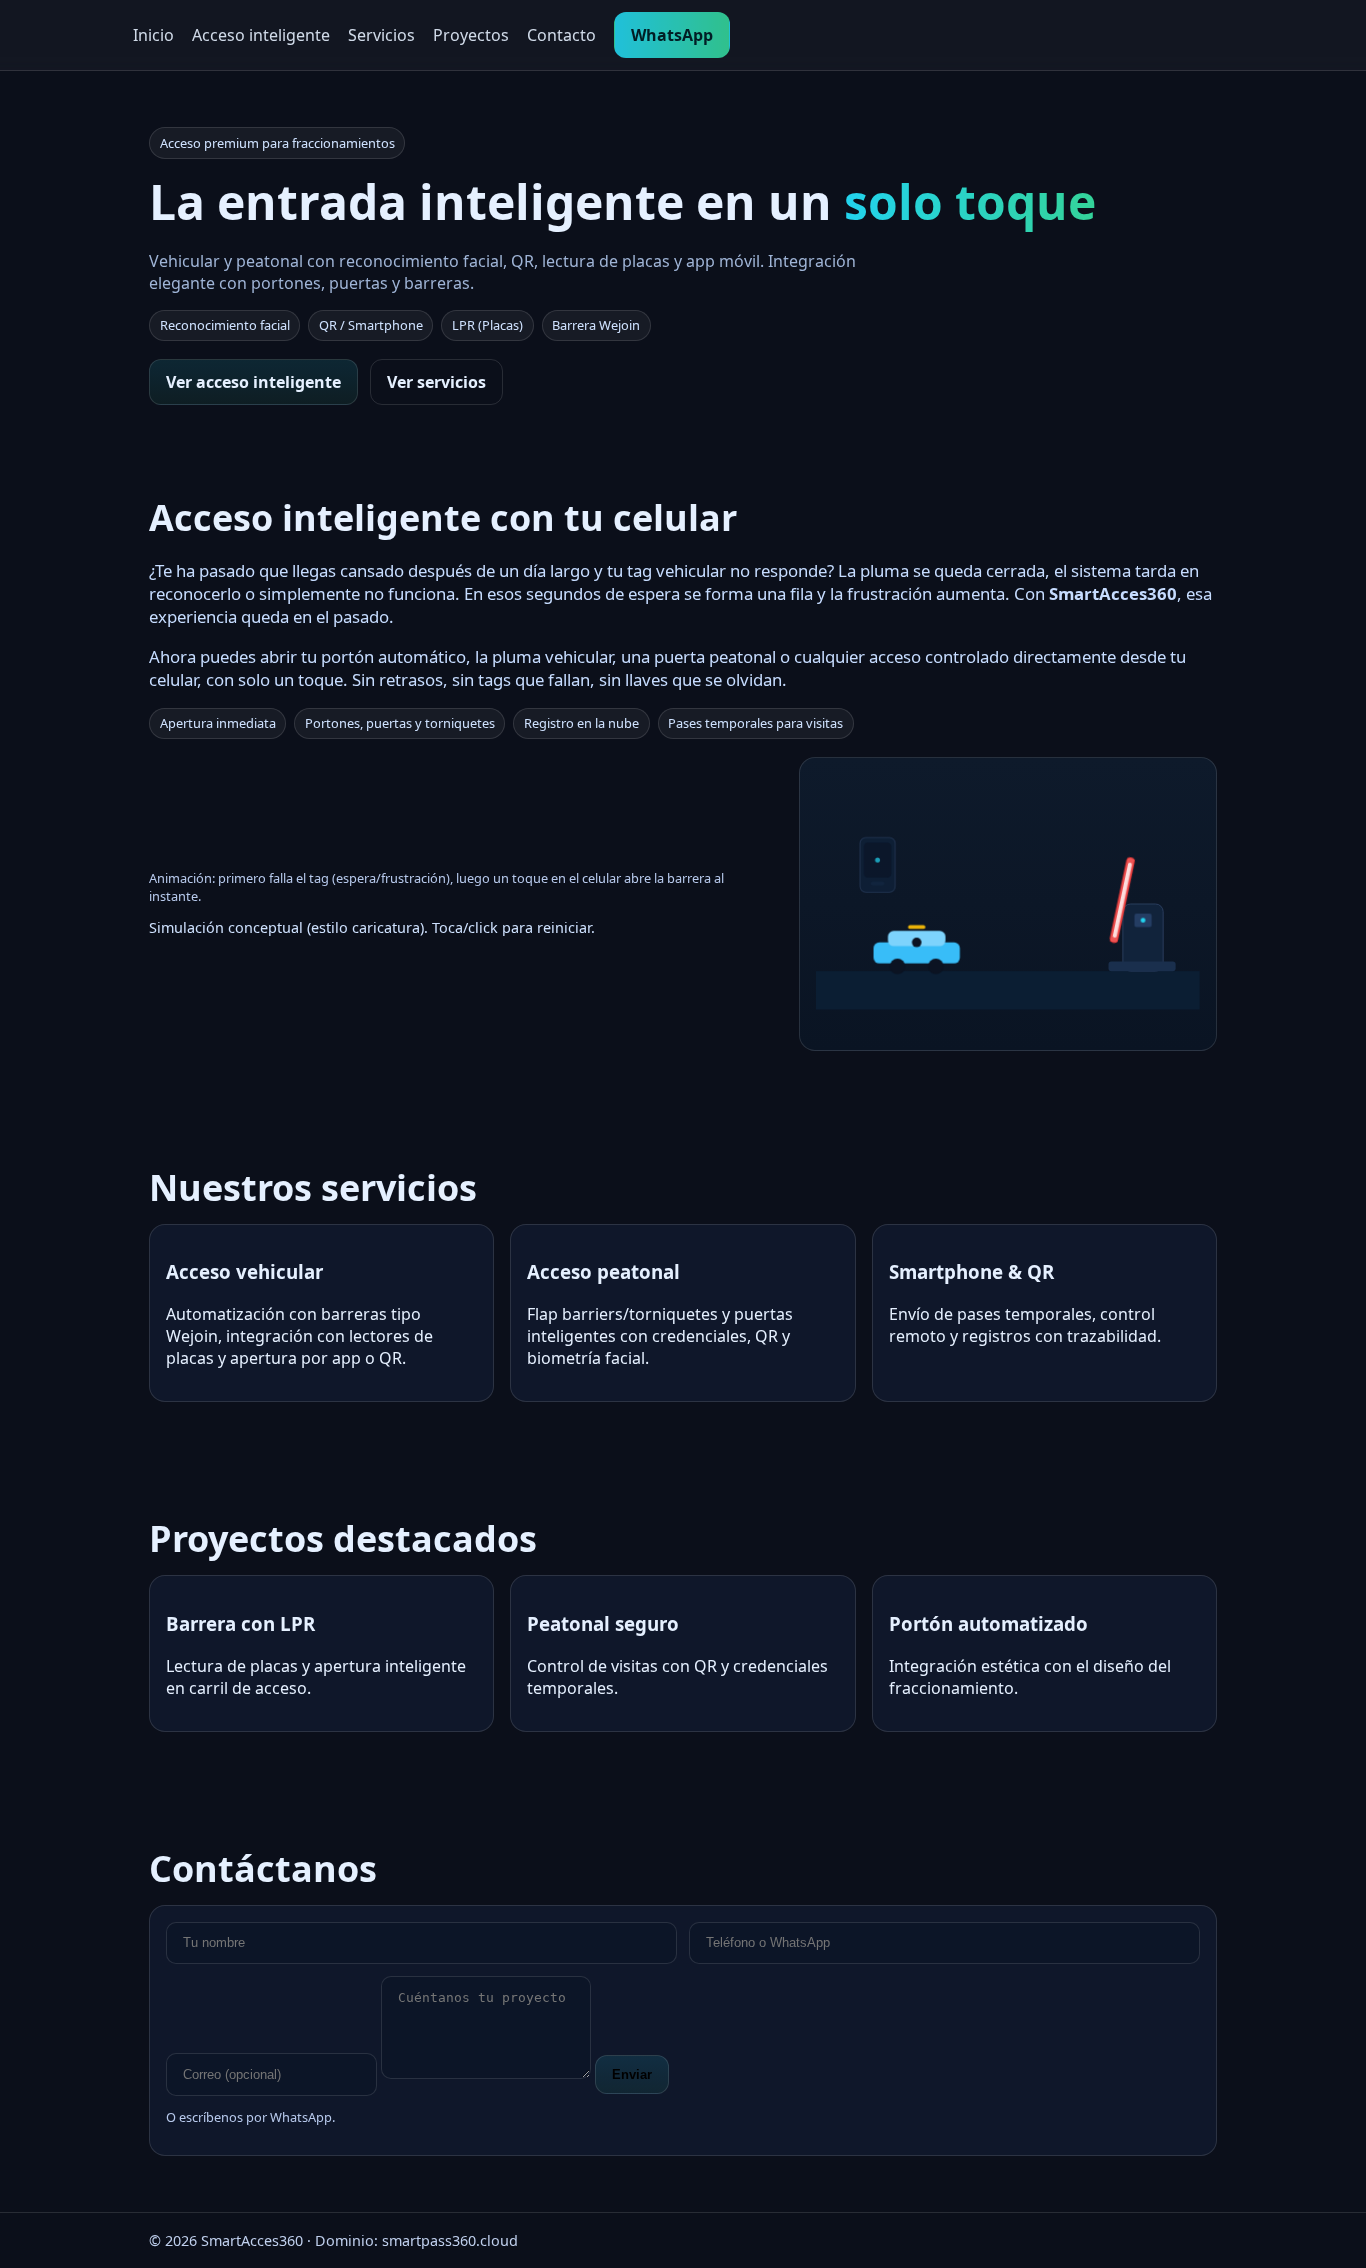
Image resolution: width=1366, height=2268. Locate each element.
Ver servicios (436, 382)
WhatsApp (672, 35)
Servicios (381, 35)
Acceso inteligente (261, 35)
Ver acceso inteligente (253, 382)
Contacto (561, 35)
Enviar (632, 2074)
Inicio (153, 35)
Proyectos (471, 35)
